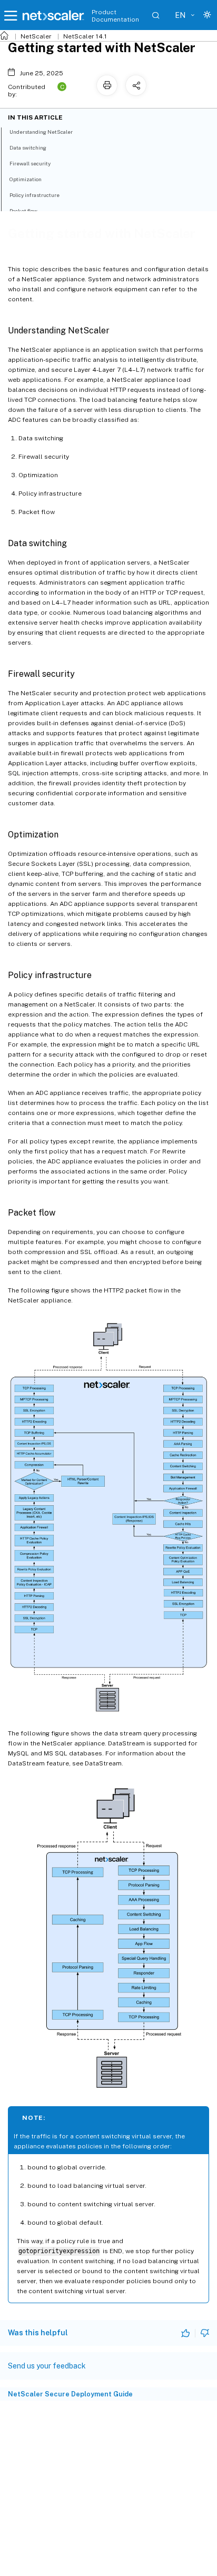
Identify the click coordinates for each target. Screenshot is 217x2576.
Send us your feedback (47, 2366)
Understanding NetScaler (41, 132)
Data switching (28, 147)
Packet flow (23, 211)
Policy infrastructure (34, 195)
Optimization (26, 179)
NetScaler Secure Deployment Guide (70, 2394)
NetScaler (36, 36)
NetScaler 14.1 (85, 36)
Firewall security (30, 163)
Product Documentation (115, 16)
